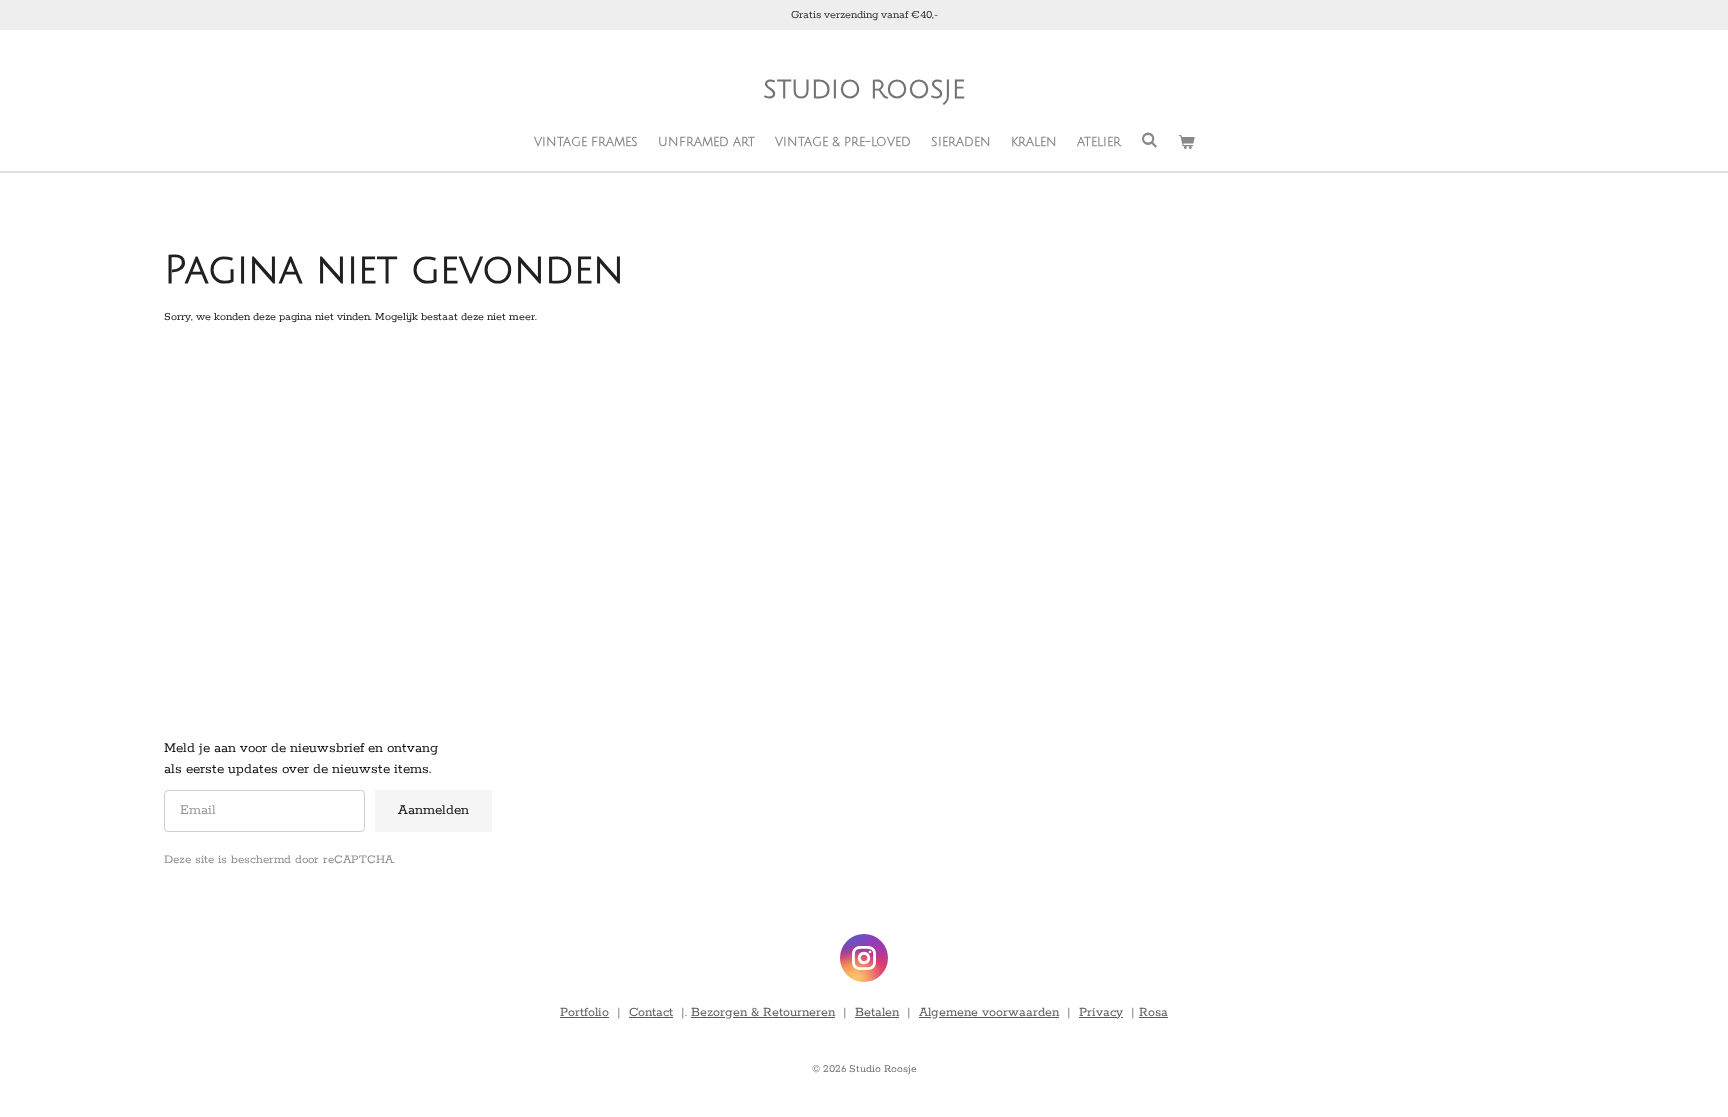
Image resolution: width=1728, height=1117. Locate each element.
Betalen (877, 1012)
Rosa (1153, 1012)
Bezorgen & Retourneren (763, 1012)
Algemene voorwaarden (989, 1012)
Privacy (1101, 1012)
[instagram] (864, 958)
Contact (651, 1012)
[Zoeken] (1149, 140)
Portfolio (584, 1012)
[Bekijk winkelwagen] (1186, 143)
